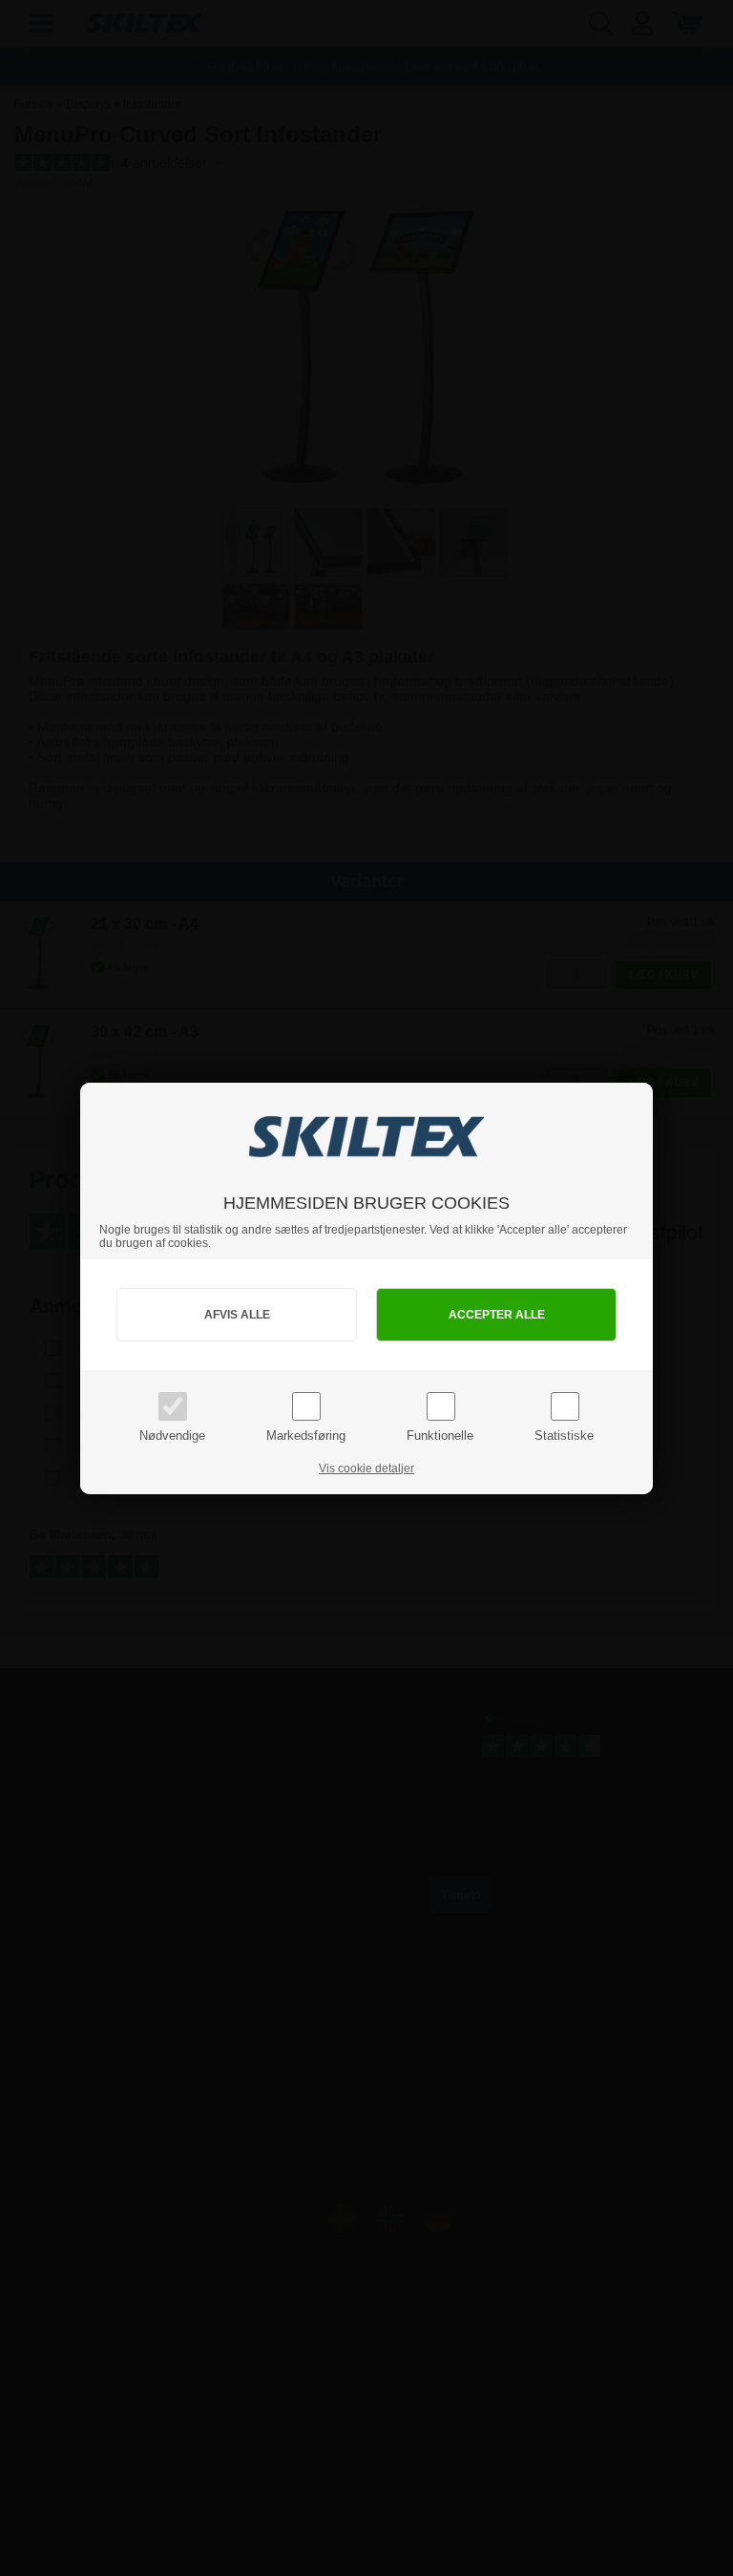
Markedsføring (306, 1436)
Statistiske (564, 1436)
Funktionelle (440, 1436)
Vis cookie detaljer (366, 1468)
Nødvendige (172, 1436)
